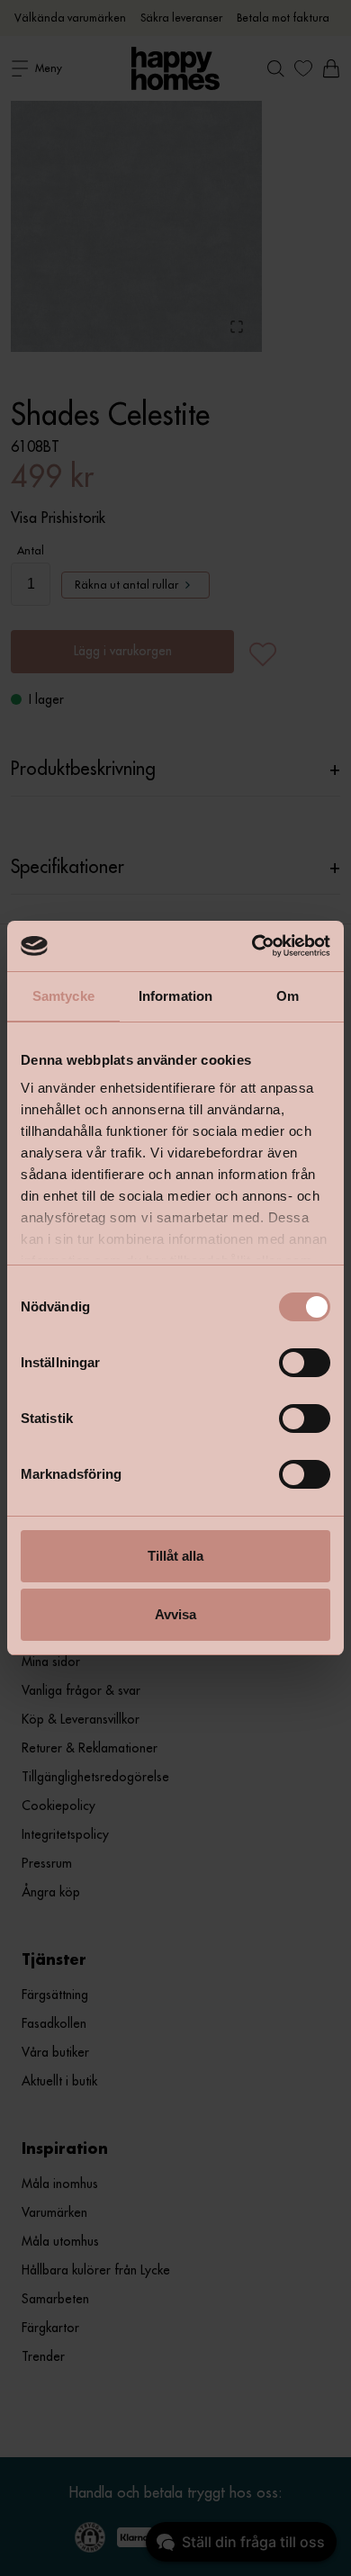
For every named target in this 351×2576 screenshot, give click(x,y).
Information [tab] (175, 996)
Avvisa (175, 1614)
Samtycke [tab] (63, 996)
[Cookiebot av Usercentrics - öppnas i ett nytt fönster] (252, 946)
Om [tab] (288, 996)
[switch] (305, 1363)
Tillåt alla (175, 1556)
